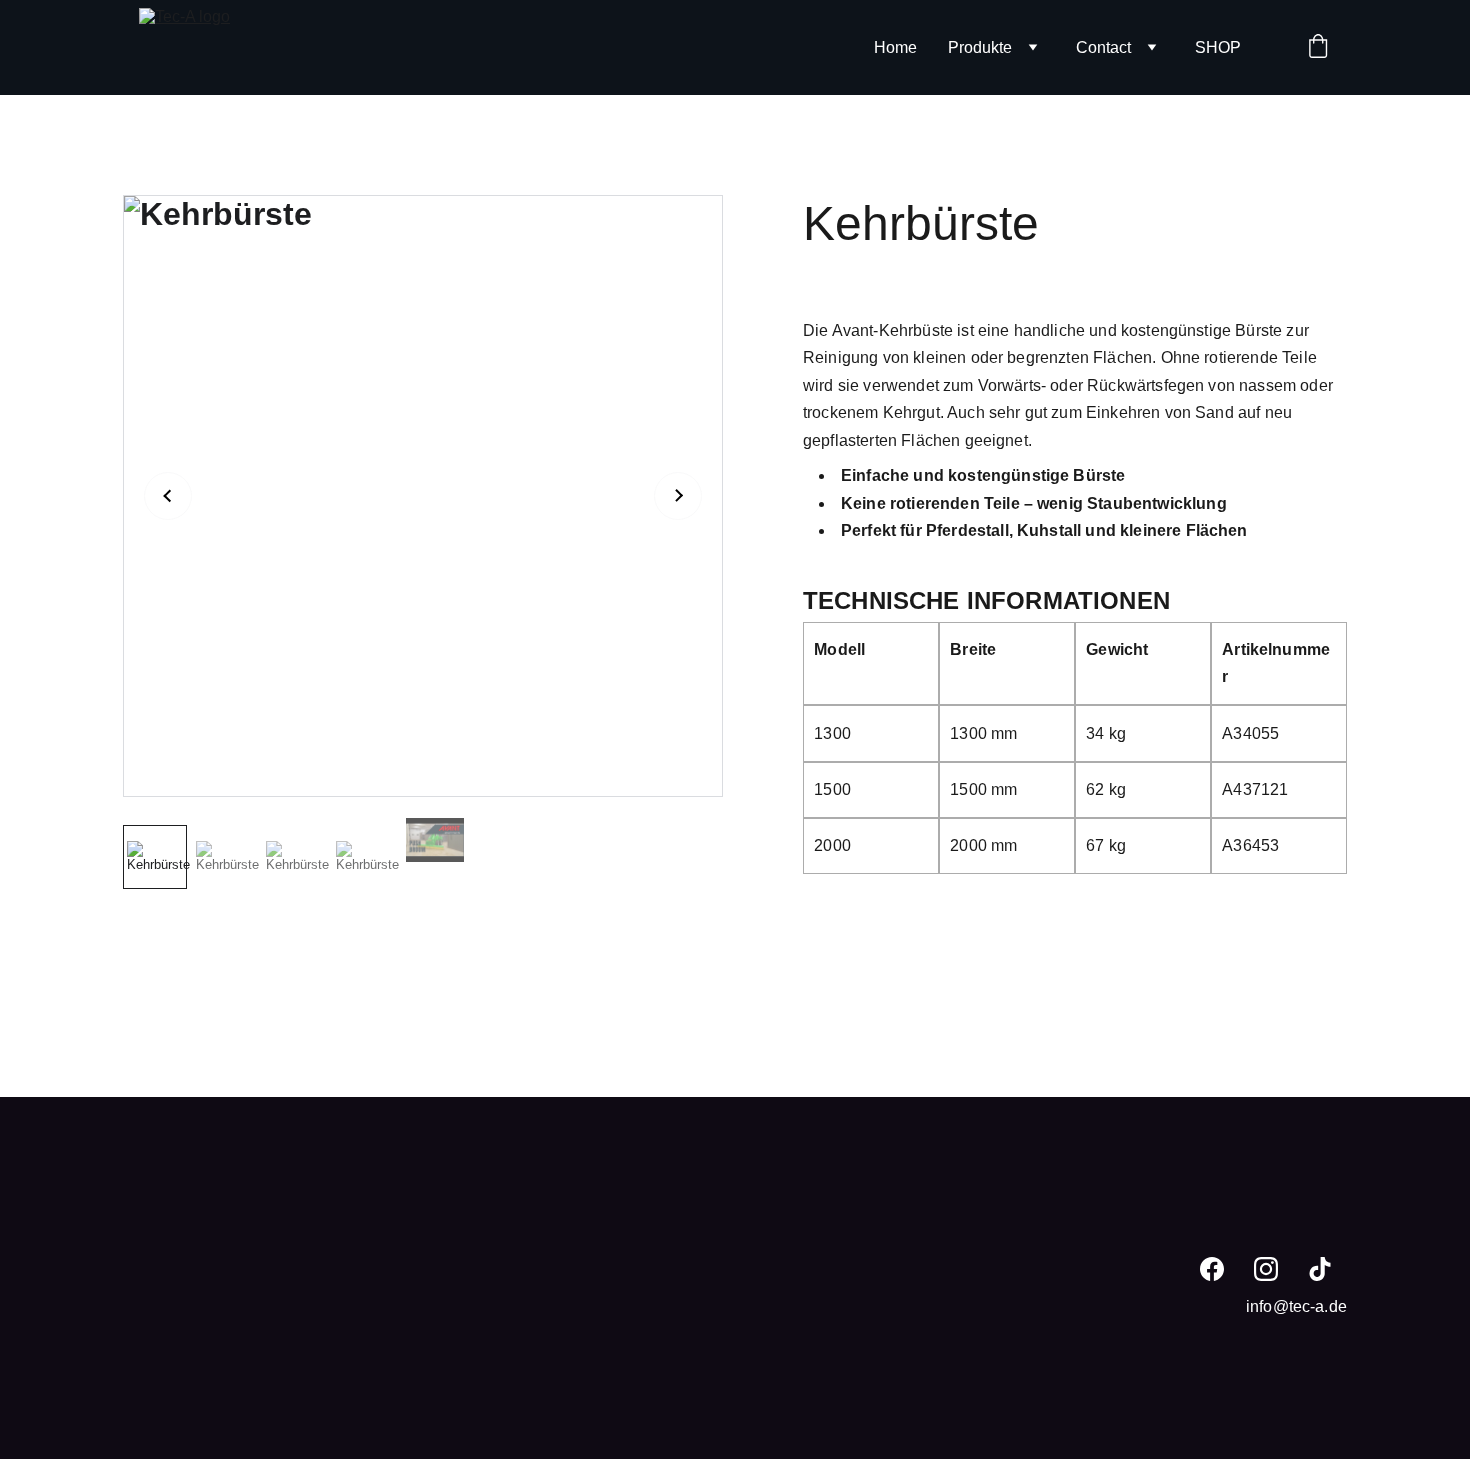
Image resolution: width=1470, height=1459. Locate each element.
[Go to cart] (1318, 48)
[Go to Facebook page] (1212, 1269)
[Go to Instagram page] (1266, 1269)
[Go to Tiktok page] (1320, 1269)
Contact (1103, 47)
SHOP (1218, 47)
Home (895, 47)
